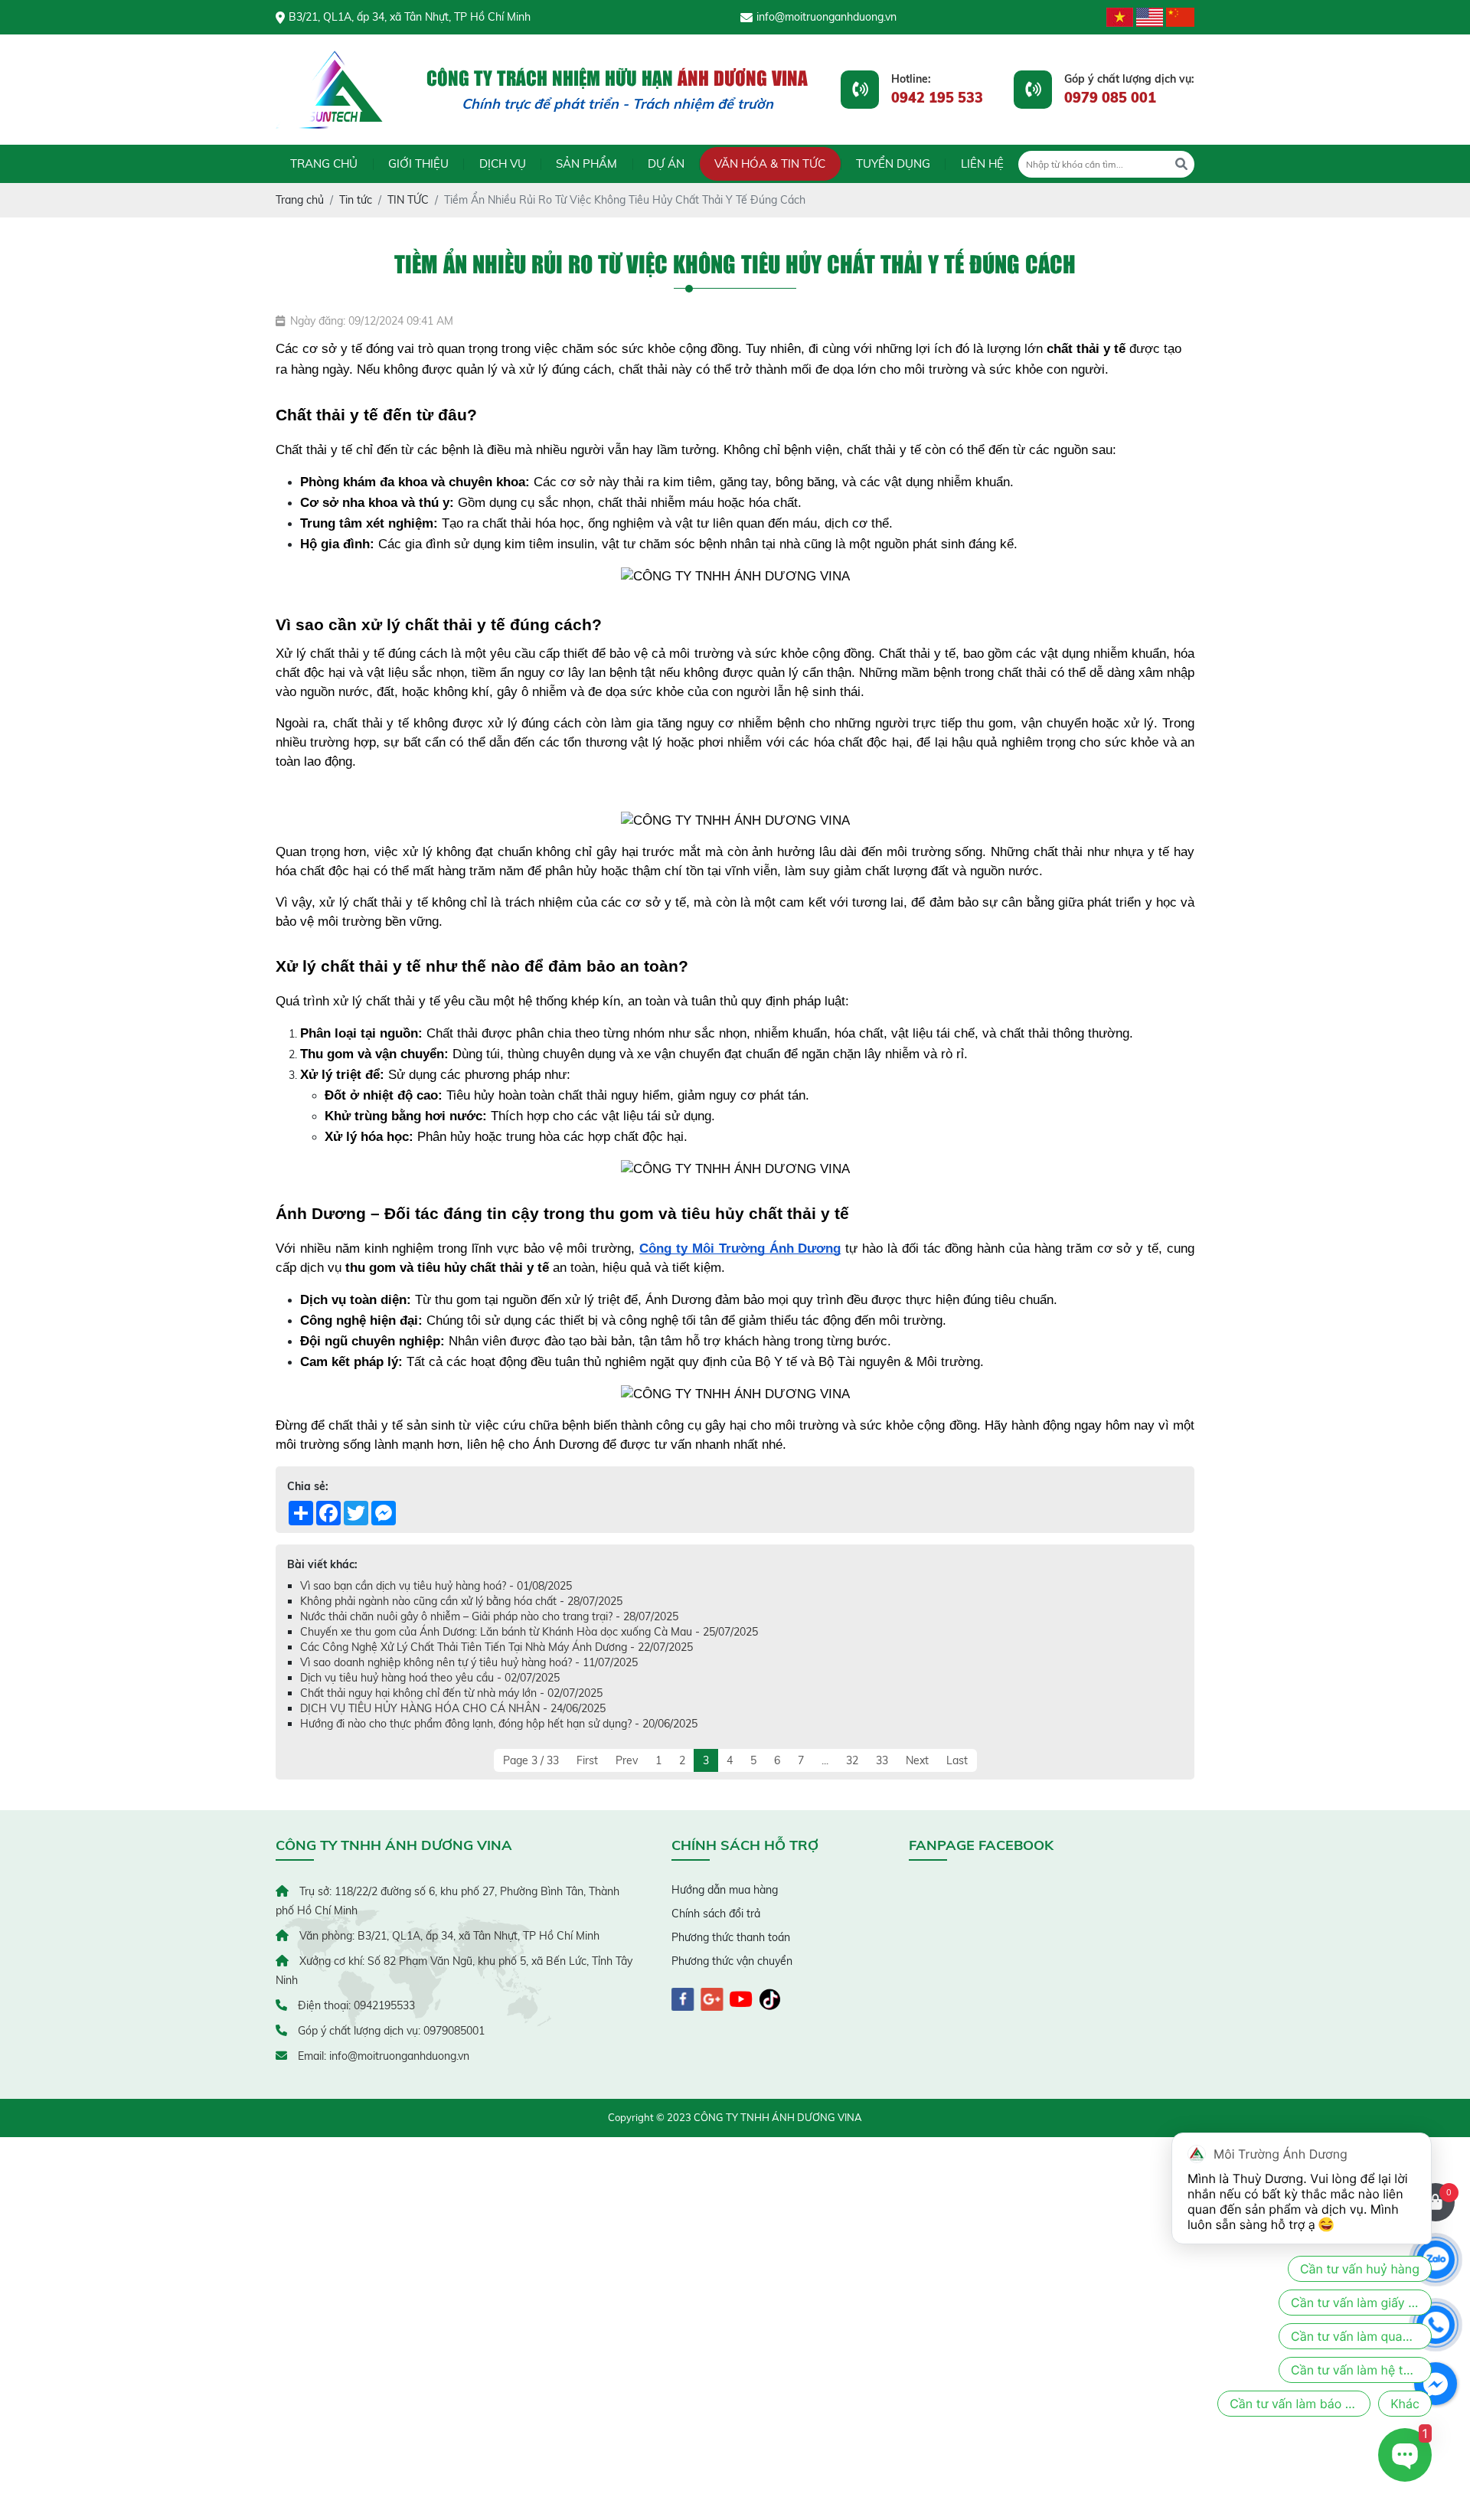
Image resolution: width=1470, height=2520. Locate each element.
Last (957, 1760)
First (587, 1760)
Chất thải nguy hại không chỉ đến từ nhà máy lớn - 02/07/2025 (451, 1693)
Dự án (666, 163)
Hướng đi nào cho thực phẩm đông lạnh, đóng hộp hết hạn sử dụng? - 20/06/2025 (499, 1724)
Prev (627, 1760)
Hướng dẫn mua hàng (725, 1890)
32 (852, 1760)
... (825, 1760)
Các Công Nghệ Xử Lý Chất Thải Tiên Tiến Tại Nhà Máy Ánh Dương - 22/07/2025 (497, 1647)
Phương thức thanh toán (731, 1937)
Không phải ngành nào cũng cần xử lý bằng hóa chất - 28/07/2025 (461, 1601)
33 (882, 1760)
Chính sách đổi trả (716, 1914)
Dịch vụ (503, 163)
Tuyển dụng (893, 163)
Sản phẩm (586, 163)
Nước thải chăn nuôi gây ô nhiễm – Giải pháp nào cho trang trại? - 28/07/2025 (489, 1616)
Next (917, 1760)
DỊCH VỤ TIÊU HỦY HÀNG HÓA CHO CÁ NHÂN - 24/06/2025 (453, 1708)
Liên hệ (982, 163)
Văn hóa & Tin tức (770, 163)
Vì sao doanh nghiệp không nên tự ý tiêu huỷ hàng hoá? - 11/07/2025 (469, 1662)
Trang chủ (324, 163)
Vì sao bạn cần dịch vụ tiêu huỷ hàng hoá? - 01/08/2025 (436, 1586)
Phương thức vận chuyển (732, 1961)
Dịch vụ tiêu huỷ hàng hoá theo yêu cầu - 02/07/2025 (430, 1678)
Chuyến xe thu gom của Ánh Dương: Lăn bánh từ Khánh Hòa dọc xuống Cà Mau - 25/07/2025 (529, 1632)
